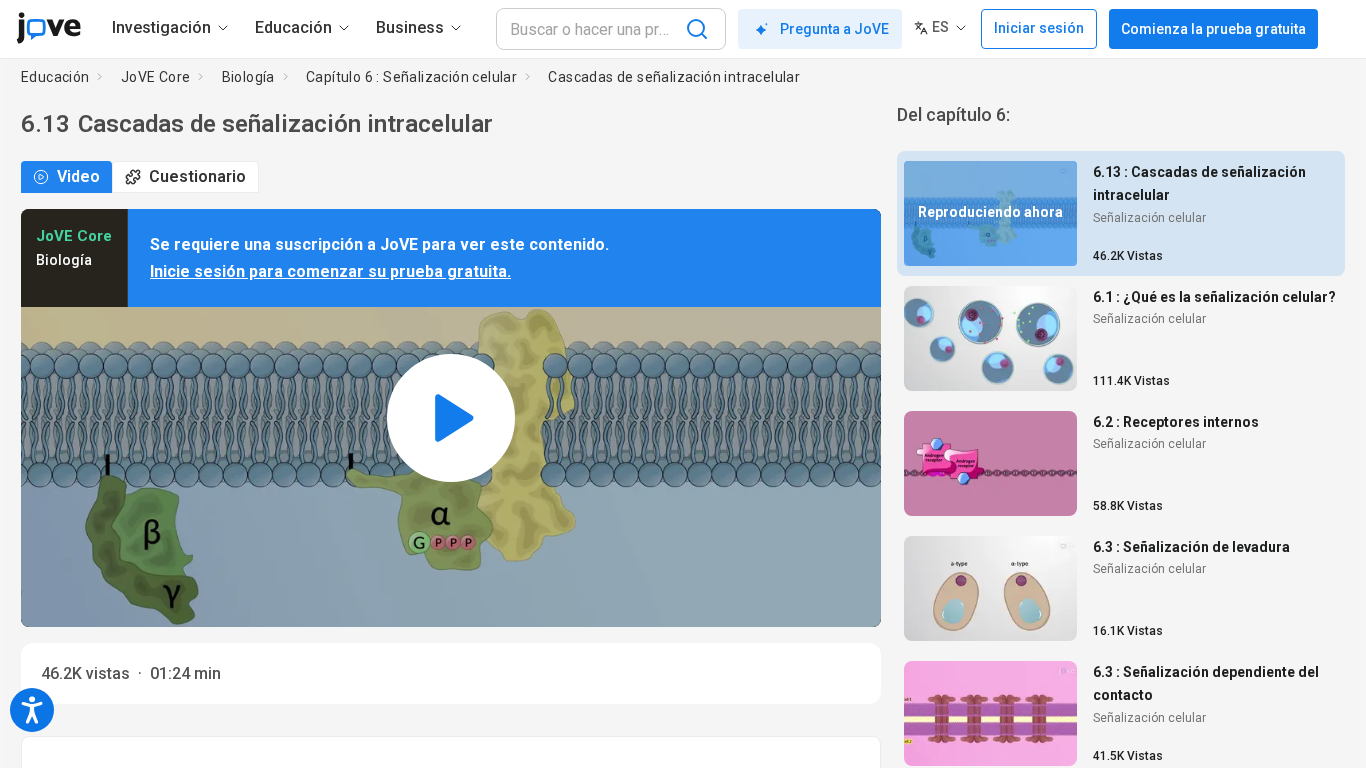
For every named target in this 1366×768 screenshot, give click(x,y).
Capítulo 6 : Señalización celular (411, 77)
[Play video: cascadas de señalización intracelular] (451, 418)
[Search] (697, 29)
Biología (248, 77)
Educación (55, 77)
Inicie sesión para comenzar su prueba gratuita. (330, 271)
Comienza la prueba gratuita (1213, 29)
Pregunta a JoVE (834, 29)
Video (78, 176)
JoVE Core (156, 77)
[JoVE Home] (48, 28)
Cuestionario (197, 176)
